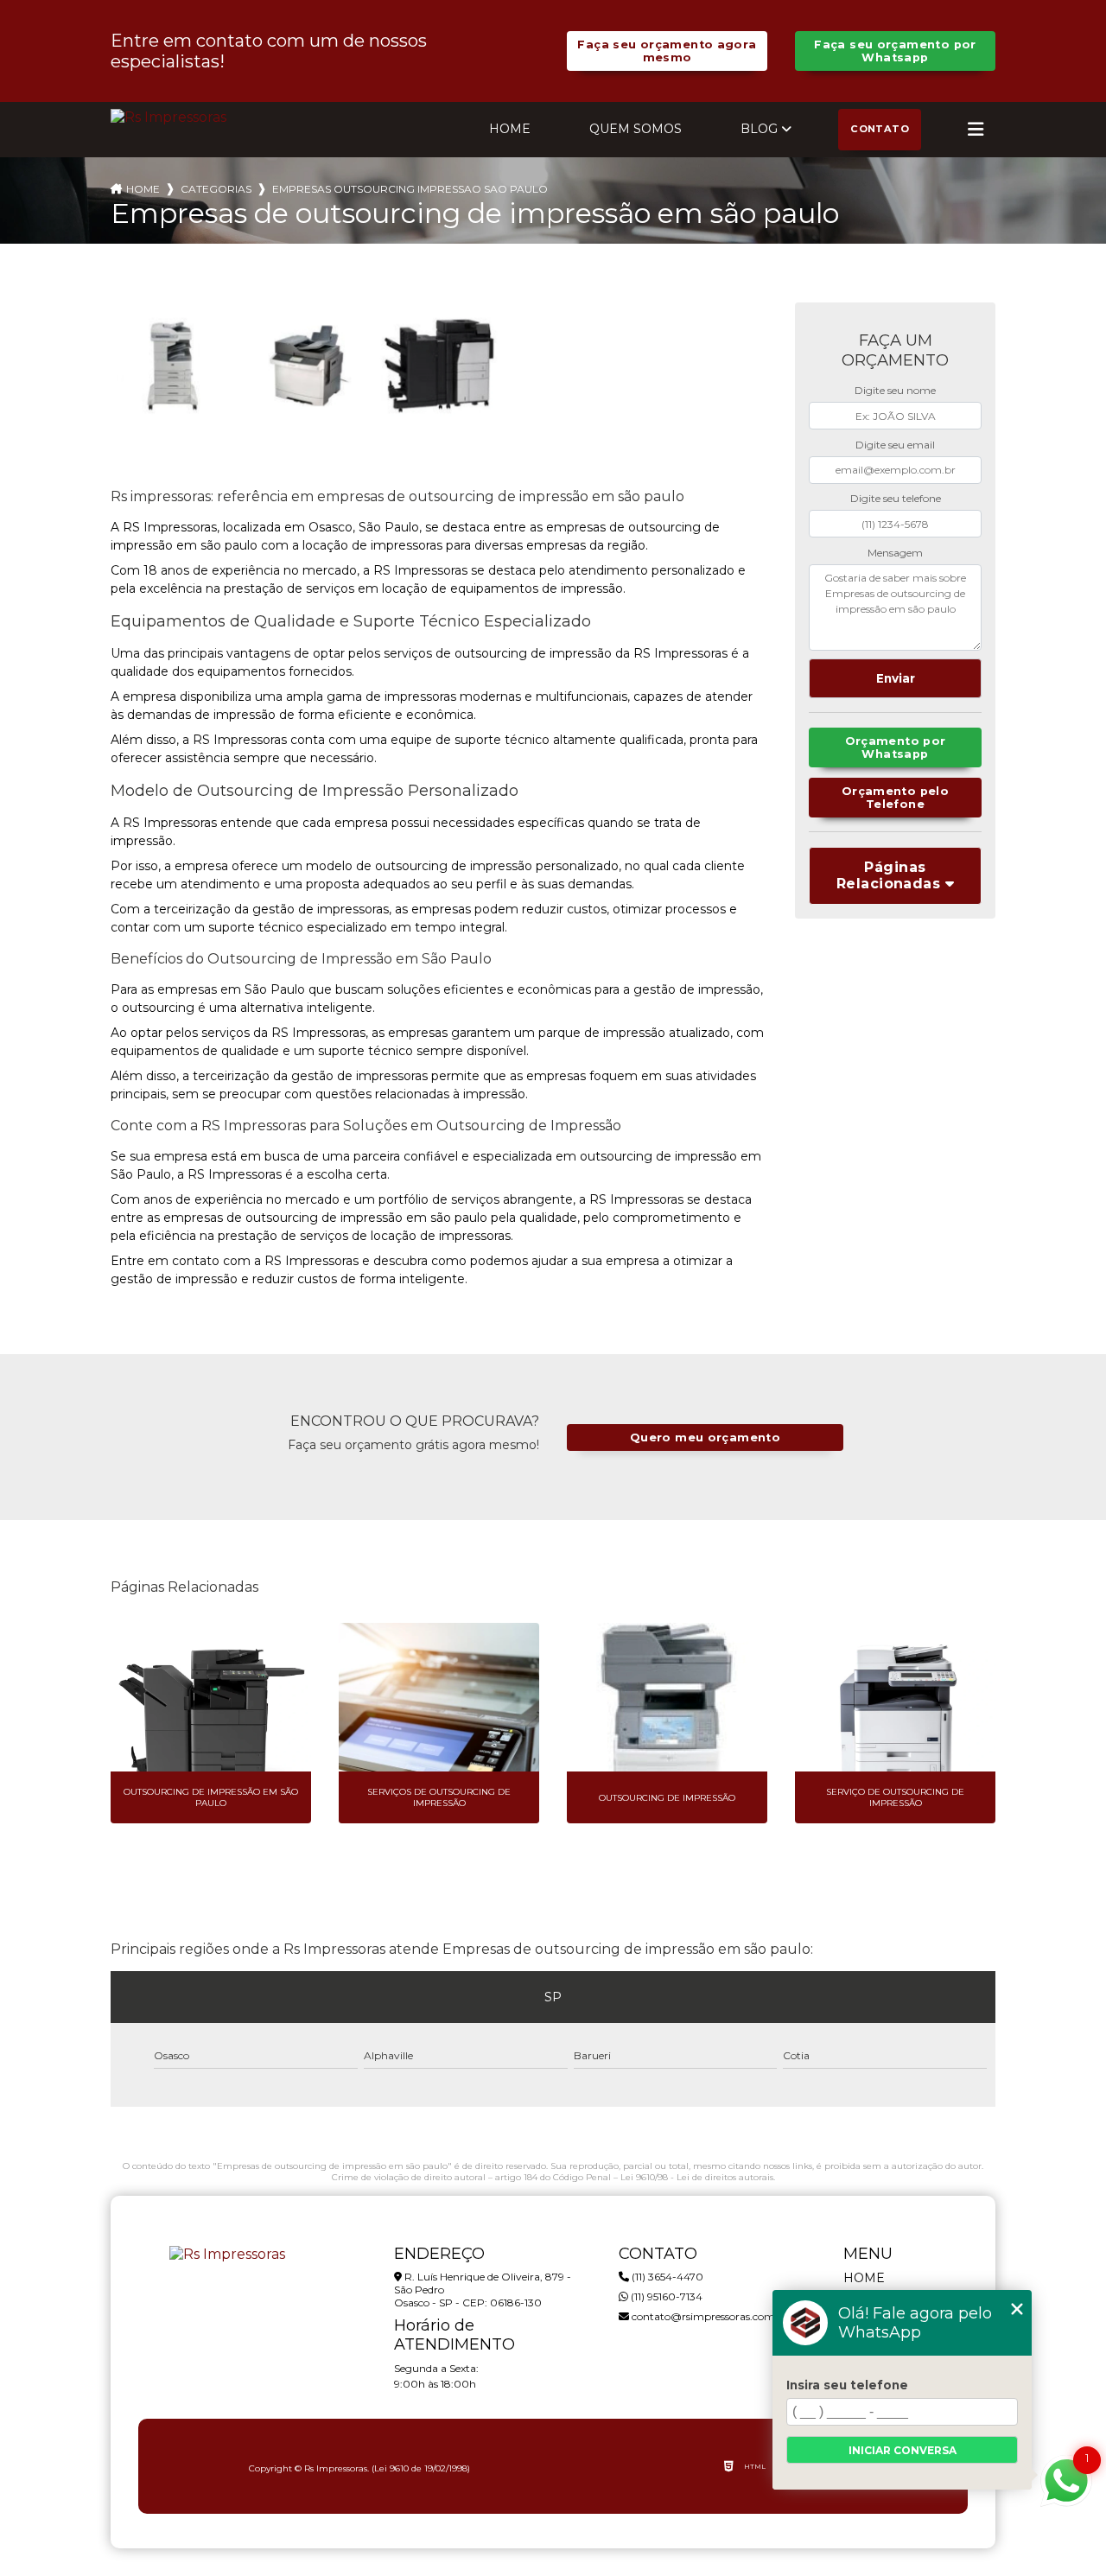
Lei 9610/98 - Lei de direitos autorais (697, 2177)
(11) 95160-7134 (665, 2296)
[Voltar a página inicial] (168, 117)
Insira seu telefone (847, 2385)
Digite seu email (895, 445)
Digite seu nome (895, 390)
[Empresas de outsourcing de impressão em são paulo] (174, 366)
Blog (759, 129)
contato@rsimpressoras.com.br (709, 2316)
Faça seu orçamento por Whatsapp (895, 51)
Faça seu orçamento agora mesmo (667, 51)
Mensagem (895, 553)
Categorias (216, 189)
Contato (880, 129)
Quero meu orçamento (705, 1437)
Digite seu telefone (896, 498)
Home (510, 129)
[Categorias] (976, 130)
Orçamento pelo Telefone (895, 798)
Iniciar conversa (903, 2450)
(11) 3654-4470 (666, 2277)
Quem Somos (636, 129)
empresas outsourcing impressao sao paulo (410, 189)
